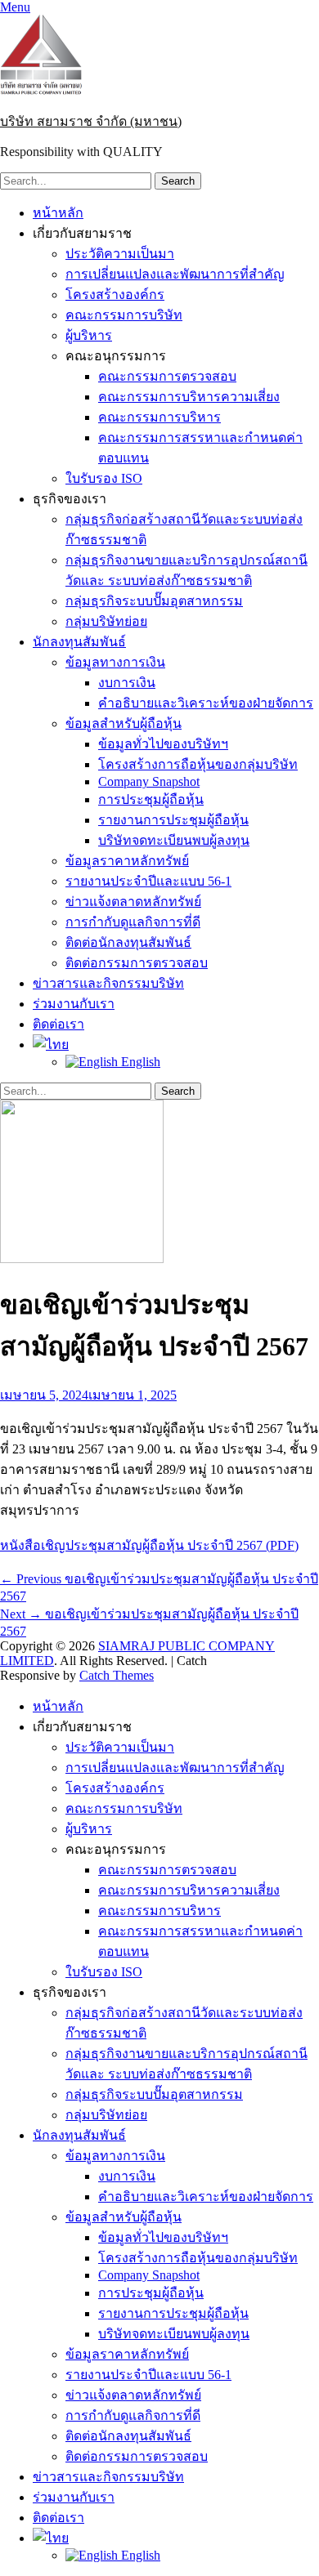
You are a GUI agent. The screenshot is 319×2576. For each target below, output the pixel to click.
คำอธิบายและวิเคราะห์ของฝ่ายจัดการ (206, 703)
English (139, 1062)
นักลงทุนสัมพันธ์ (79, 642)
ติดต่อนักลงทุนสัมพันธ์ (128, 942)
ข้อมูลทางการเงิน (115, 662)
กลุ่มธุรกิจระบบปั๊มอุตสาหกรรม (154, 601)
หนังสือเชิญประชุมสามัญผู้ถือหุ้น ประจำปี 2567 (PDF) (149, 1545)
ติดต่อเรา (58, 1024)
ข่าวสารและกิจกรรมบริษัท (108, 983)
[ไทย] (51, 1045)
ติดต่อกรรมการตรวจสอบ (137, 963)
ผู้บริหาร (89, 335)
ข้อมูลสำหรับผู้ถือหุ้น (124, 723)
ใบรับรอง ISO (104, 478)
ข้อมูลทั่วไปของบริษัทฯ (163, 744)
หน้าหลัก (58, 213)
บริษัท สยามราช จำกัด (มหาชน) (91, 121)
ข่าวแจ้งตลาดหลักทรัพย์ (133, 902)
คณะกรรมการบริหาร (159, 417)
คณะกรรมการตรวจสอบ (167, 376)
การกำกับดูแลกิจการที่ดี (133, 922)
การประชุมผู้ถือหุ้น (151, 799)
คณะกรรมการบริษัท (124, 315)
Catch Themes (117, 1675)
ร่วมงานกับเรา (74, 1004)
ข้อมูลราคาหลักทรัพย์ (127, 861)
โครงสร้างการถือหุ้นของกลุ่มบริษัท (198, 764)
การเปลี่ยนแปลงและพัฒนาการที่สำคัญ (175, 274)
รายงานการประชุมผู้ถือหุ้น (173, 820)
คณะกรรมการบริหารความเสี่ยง (189, 397)
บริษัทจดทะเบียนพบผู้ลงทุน (174, 840)
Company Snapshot (149, 781)
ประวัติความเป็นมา (120, 254)
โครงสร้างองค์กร (115, 295)
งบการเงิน (127, 683)
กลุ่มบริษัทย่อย (106, 621)
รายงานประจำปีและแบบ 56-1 (148, 881)
